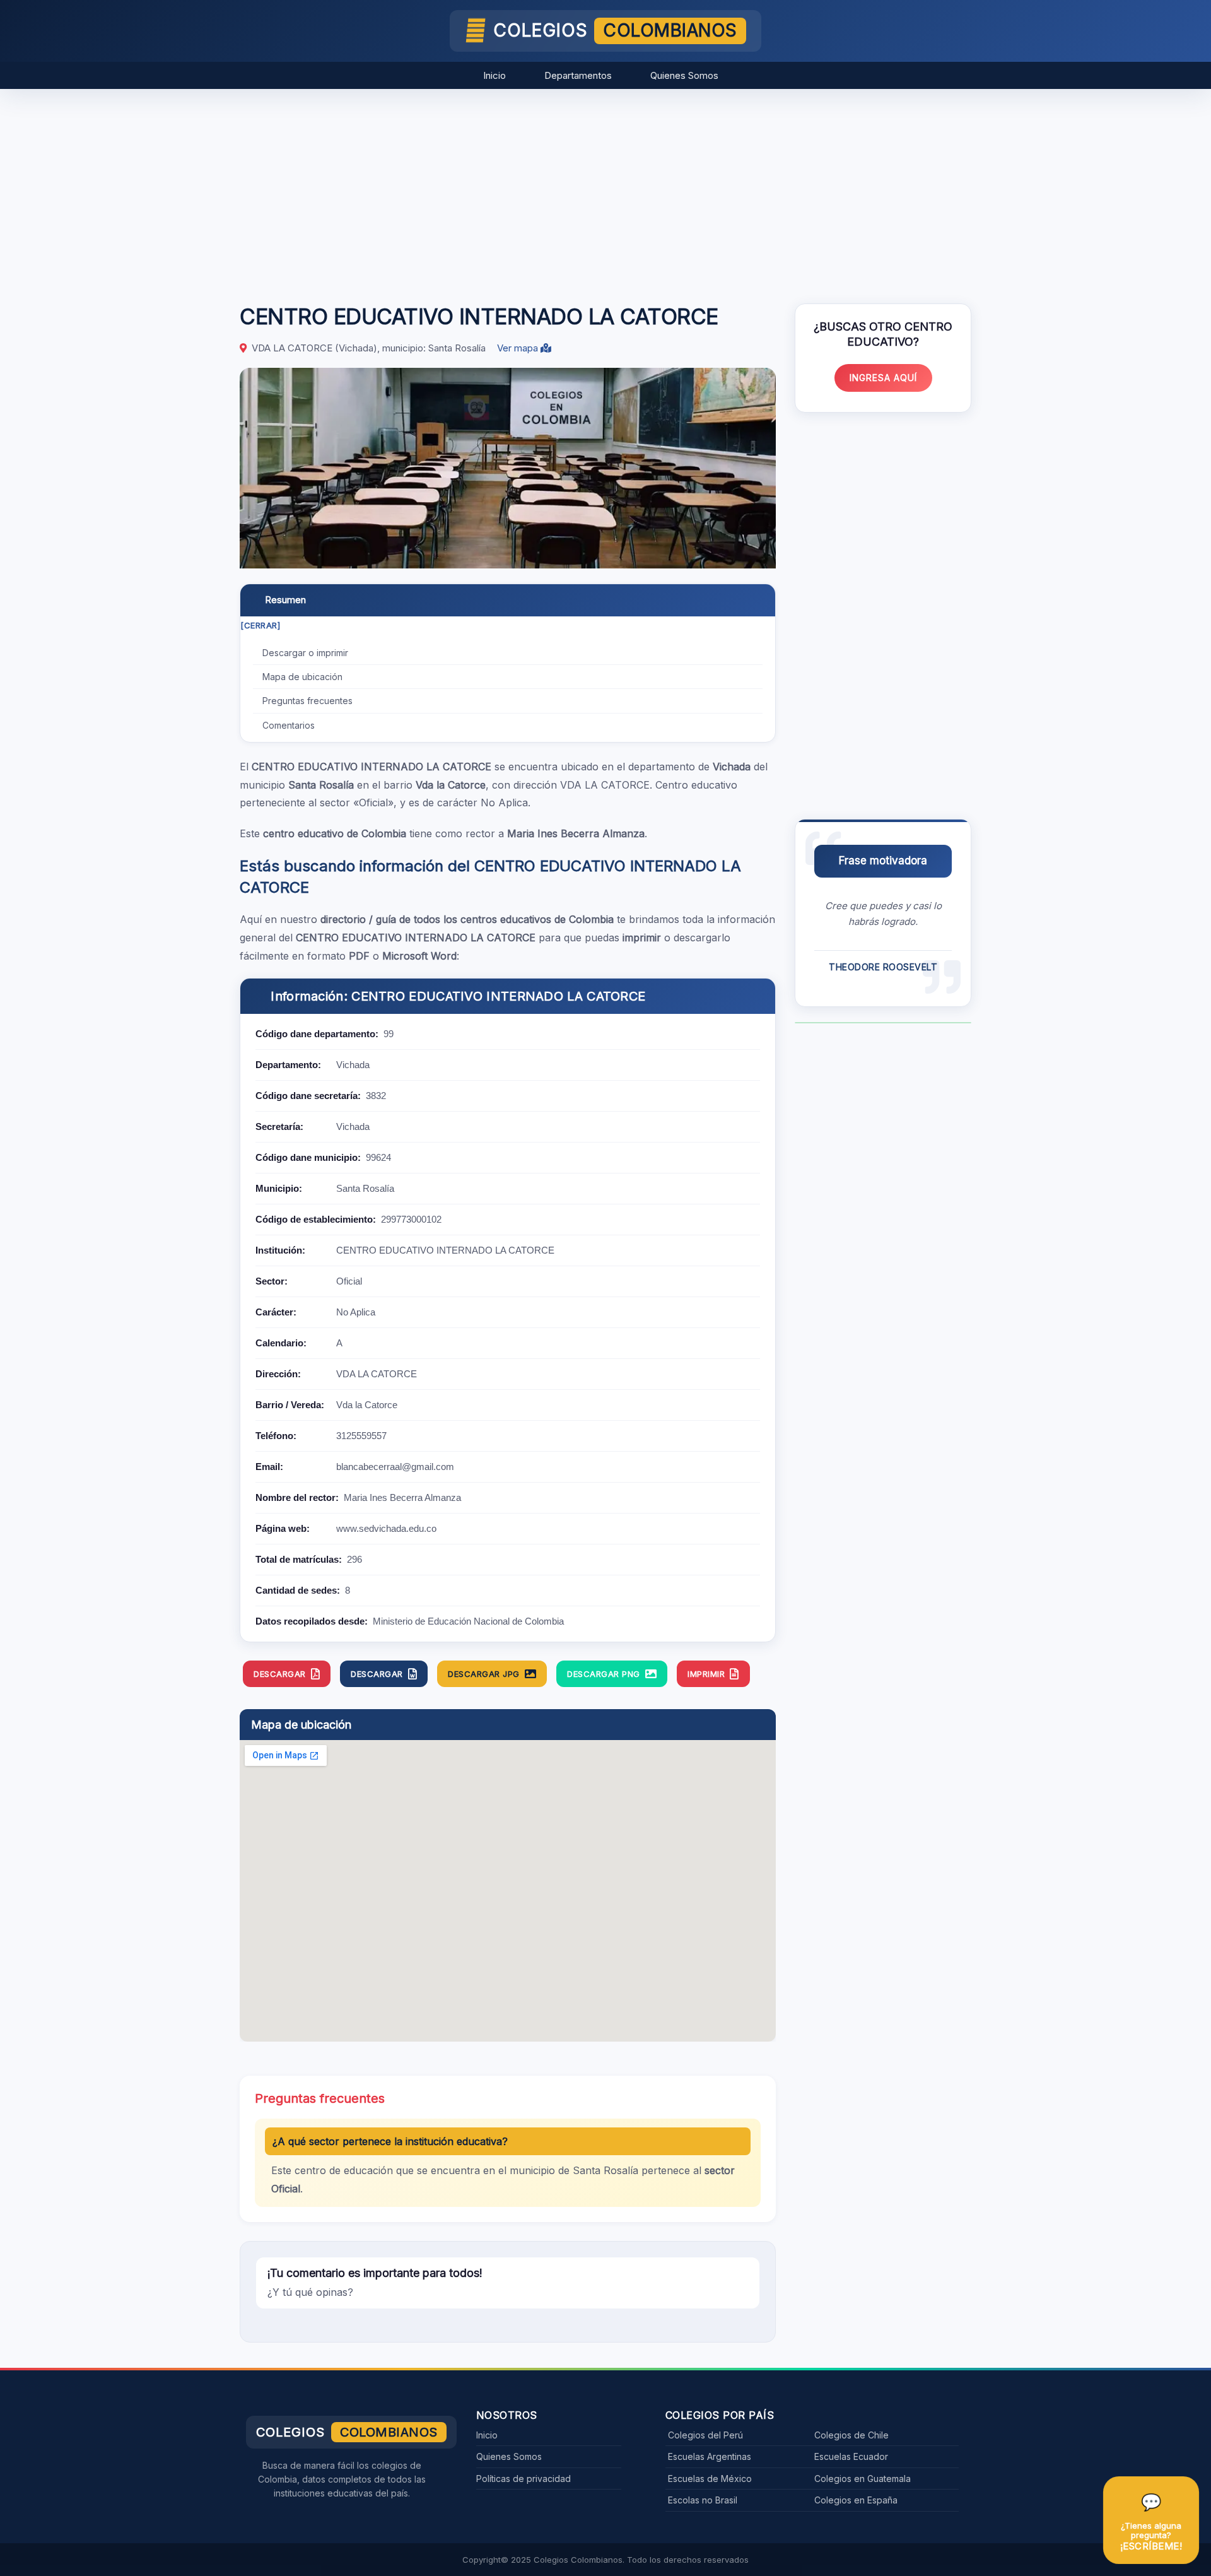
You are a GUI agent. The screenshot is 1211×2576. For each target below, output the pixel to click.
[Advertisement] (605, 190)
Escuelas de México (710, 2479)
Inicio (494, 75)
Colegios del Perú (705, 2435)
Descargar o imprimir (305, 653)
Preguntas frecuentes (307, 701)
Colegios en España (856, 2500)
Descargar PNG (604, 1674)
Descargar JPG (484, 1674)
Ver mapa (519, 348)
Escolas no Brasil (703, 2500)
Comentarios (289, 725)
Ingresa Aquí (883, 378)
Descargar (280, 1674)
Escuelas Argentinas (710, 2456)
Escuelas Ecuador (851, 2456)
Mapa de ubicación (302, 677)
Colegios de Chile (851, 2435)
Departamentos (578, 75)
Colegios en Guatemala (863, 2479)
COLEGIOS (615, 30)
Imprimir (706, 1674)
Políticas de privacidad (524, 2479)
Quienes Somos (684, 75)
